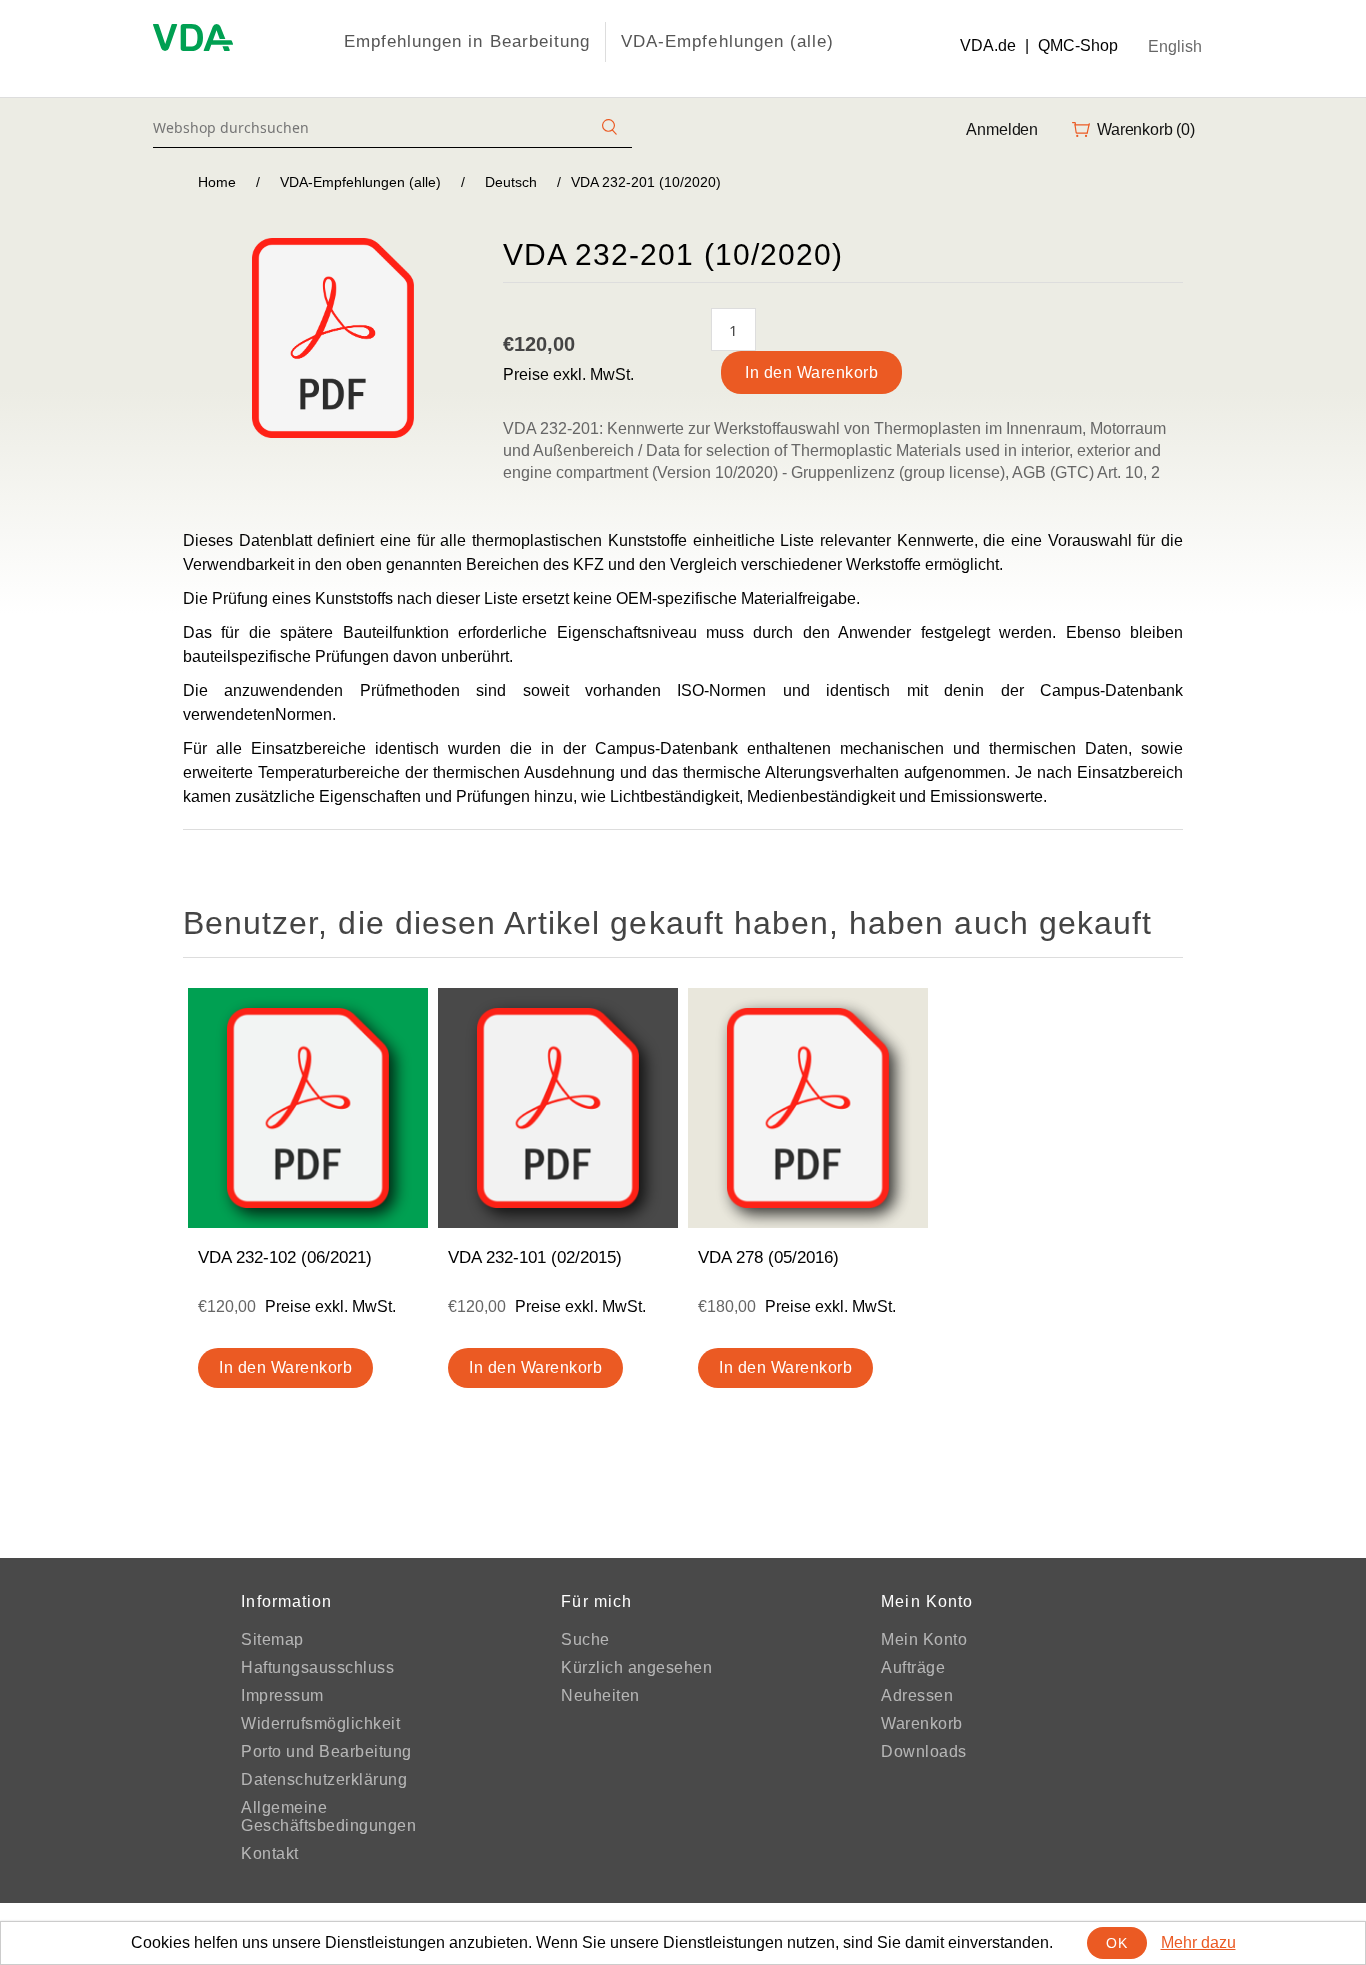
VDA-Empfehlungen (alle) (727, 41)
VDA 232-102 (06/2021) (285, 1257)
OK (1116, 1943)
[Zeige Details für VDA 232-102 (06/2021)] (308, 1108)
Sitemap (272, 1639)
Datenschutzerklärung (324, 1779)
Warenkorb (922, 1723)
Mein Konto (924, 1639)
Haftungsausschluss (317, 1667)
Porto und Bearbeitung (326, 1751)
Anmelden (1002, 129)
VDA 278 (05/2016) (768, 1257)
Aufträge (913, 1667)
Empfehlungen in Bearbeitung (467, 41)
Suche (585, 1639)
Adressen (917, 1695)
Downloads (924, 1751)
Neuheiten (600, 1695)
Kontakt (270, 1853)
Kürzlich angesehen (636, 1667)
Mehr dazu (1198, 1942)
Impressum (282, 1695)
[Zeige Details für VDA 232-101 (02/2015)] (558, 1108)
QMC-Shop (1078, 45)
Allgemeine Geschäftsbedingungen (328, 1816)
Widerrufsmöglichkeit (320, 1723)
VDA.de (988, 45)
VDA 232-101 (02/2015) (535, 1257)
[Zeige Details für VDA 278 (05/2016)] (808, 1108)
